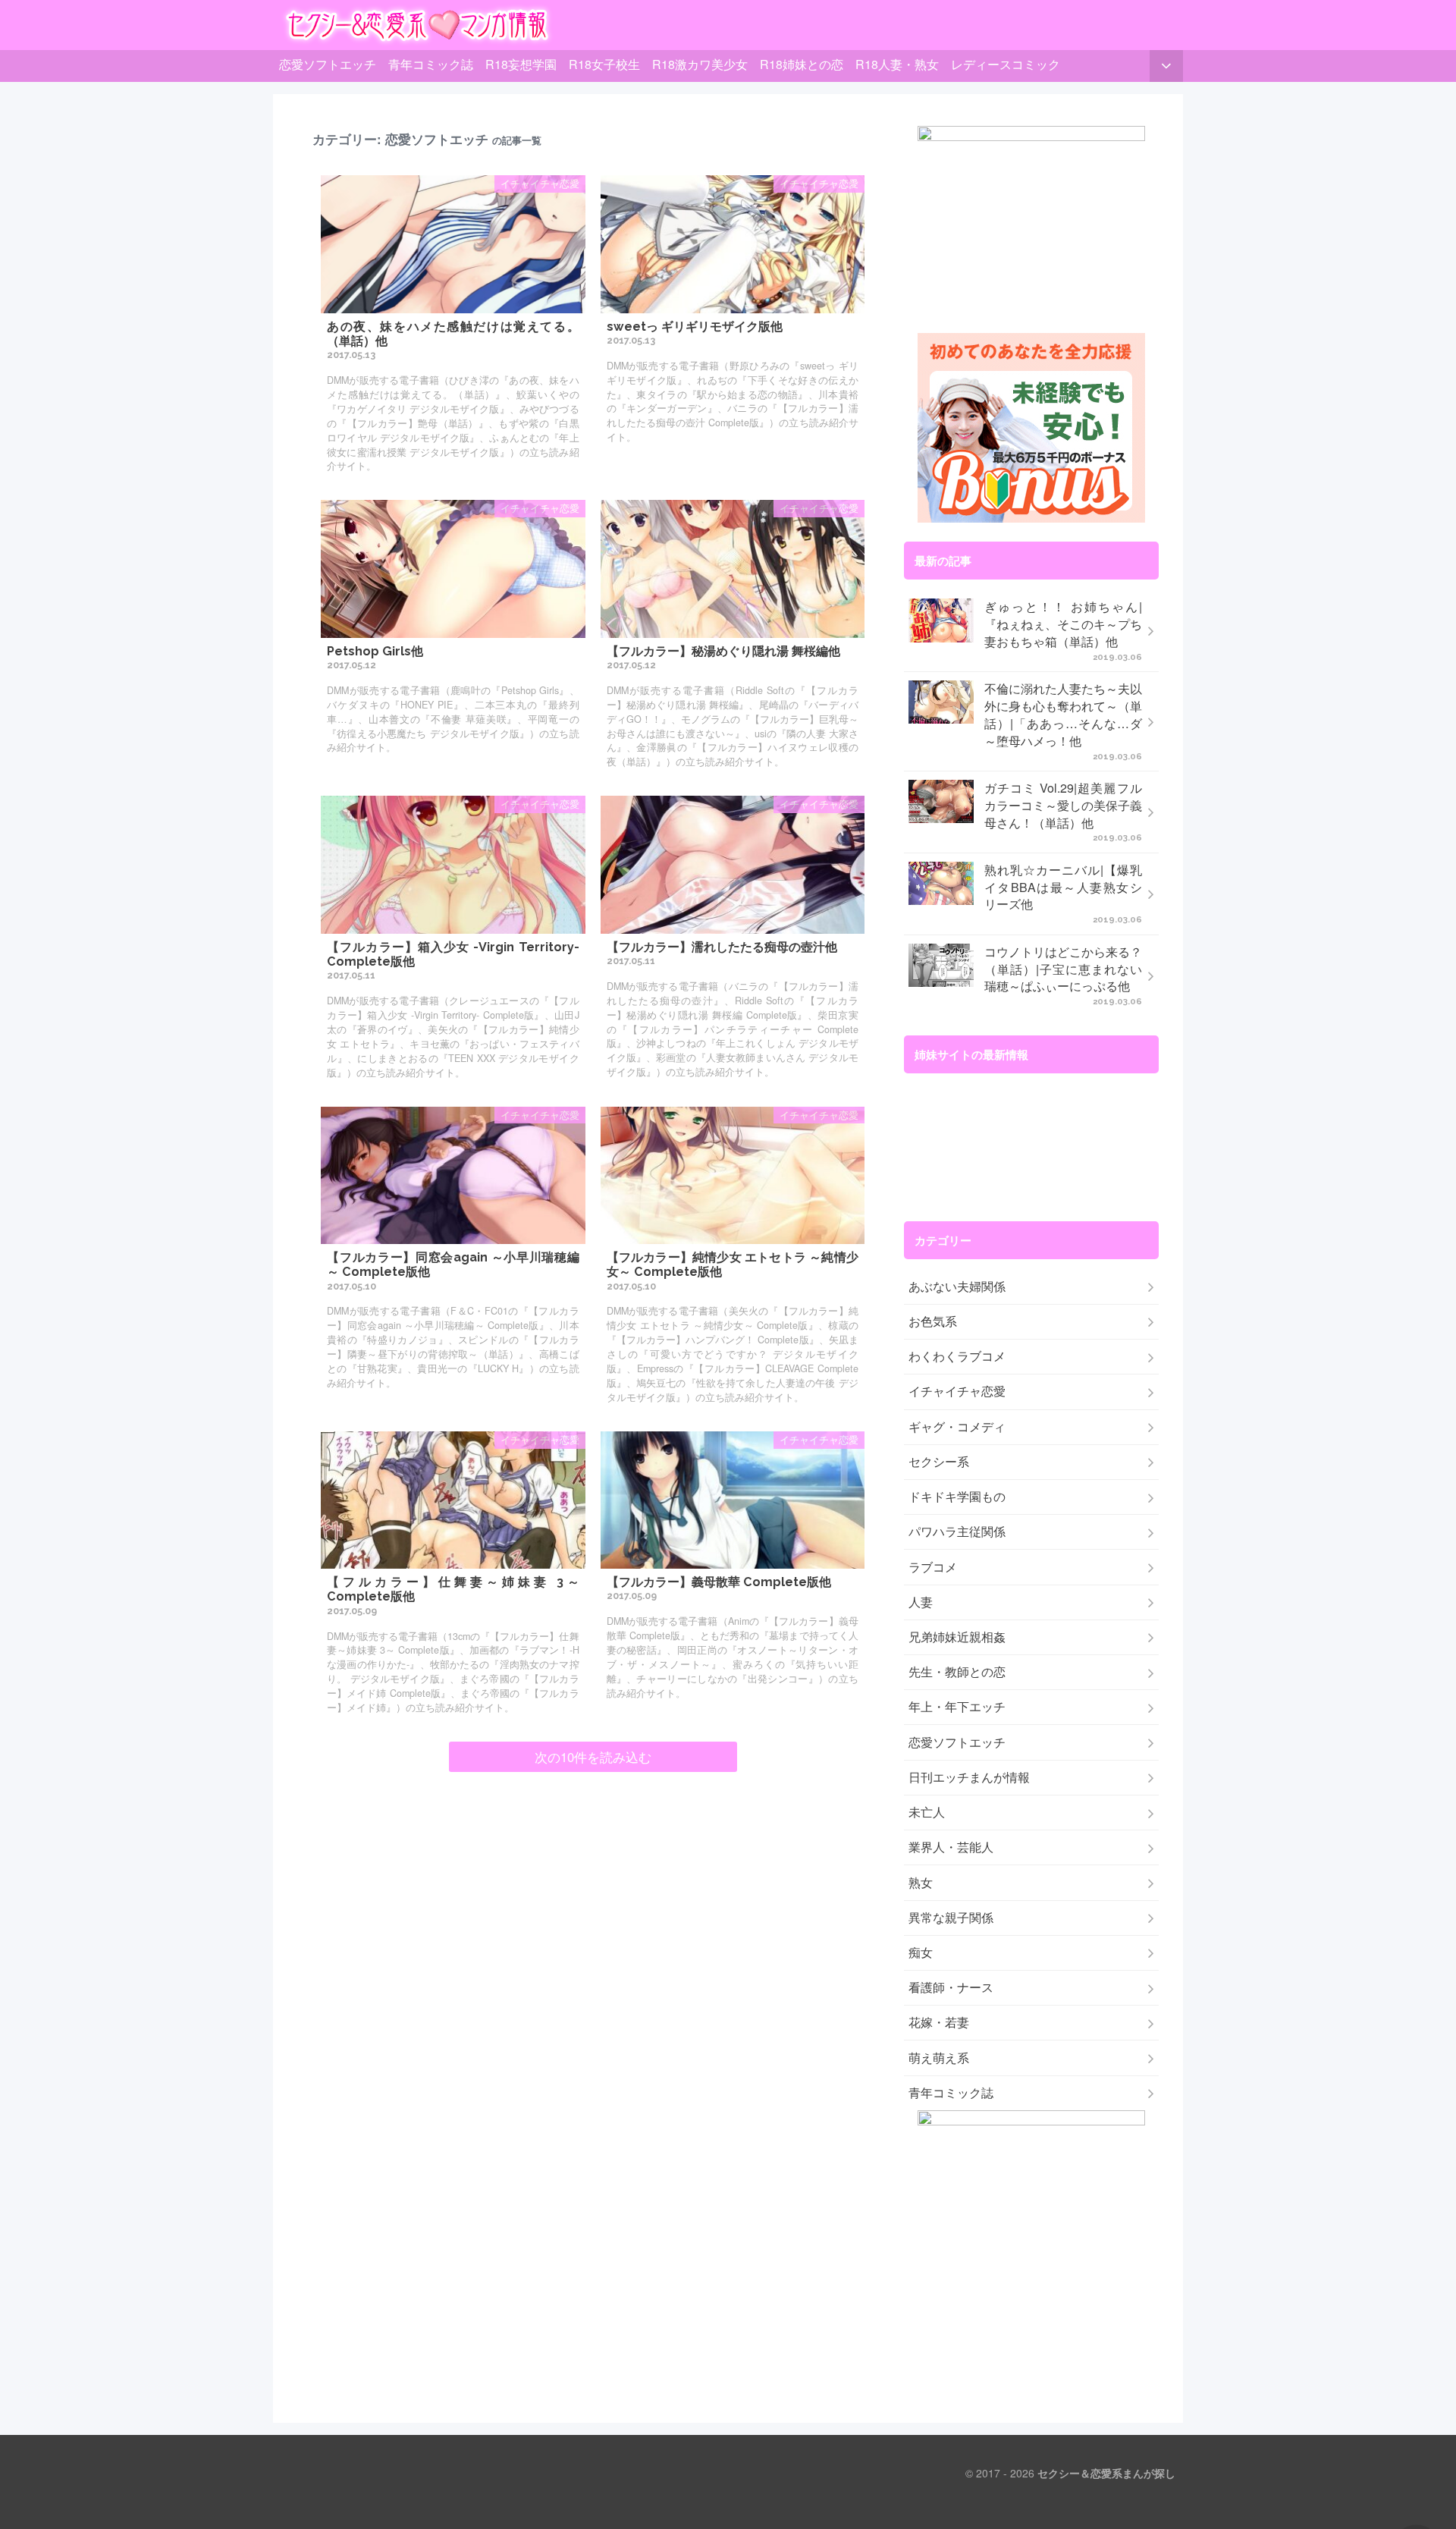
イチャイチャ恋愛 (957, 1391)
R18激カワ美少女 (700, 64)
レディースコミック (1006, 64)
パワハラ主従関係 (957, 1532)
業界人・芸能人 (951, 1847)
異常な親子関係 (951, 1918)
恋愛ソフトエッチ (328, 64)
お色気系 (933, 1321)
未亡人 (927, 1812)
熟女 (921, 1883)
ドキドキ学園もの (957, 1497)
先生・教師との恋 (957, 1672)
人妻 (921, 1602)
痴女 (921, 1953)
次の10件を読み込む (593, 1757)
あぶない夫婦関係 (957, 1286)
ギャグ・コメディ (957, 1427)
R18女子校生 (604, 64)
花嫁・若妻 (939, 2022)
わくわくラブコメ (957, 1356)
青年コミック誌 (431, 64)
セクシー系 (939, 1462)
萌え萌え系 (939, 2058)
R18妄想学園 (521, 64)
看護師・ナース (951, 1987)
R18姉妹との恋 (802, 64)
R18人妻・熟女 (897, 64)
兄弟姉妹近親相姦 (957, 1637)
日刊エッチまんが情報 (969, 1777)
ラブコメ (933, 1567)
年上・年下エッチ (957, 1707)
